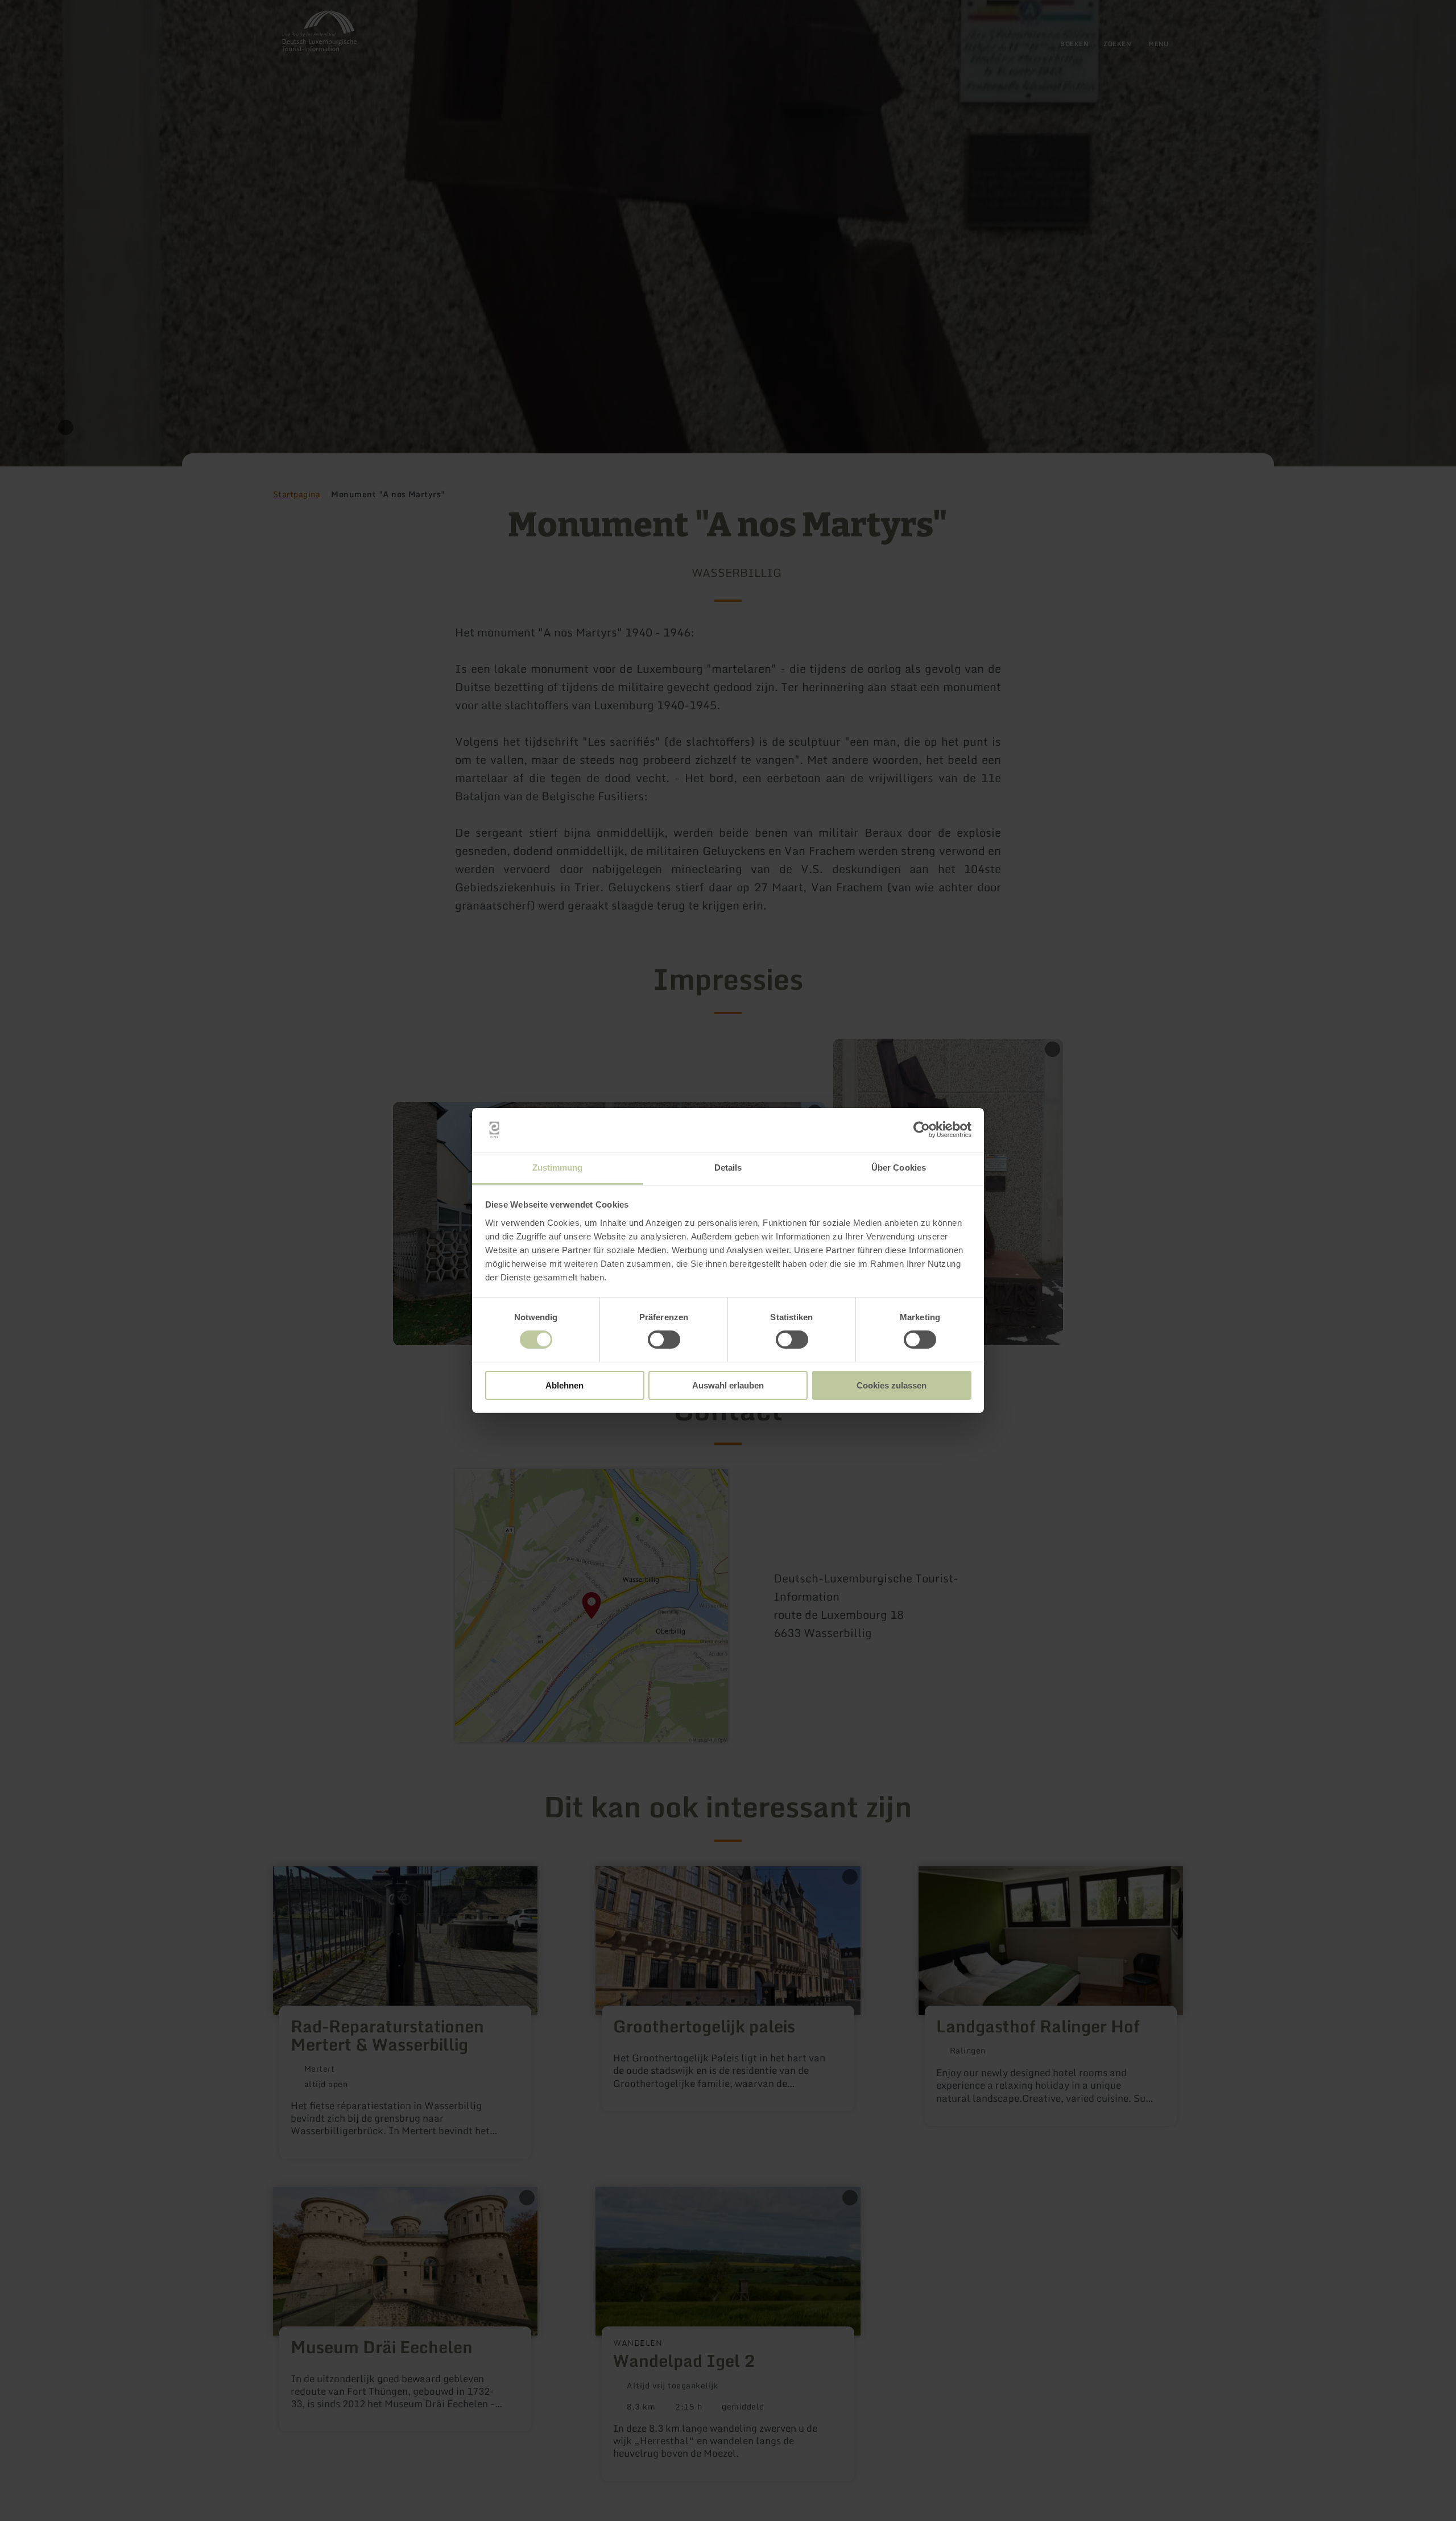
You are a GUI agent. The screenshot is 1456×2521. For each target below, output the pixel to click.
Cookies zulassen (892, 1385)
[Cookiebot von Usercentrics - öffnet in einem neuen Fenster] (922, 1130)
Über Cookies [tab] (899, 1167)
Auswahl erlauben (728, 1385)
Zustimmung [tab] (558, 1167)
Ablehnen (564, 1385)
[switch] (664, 1340)
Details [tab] (728, 1167)
